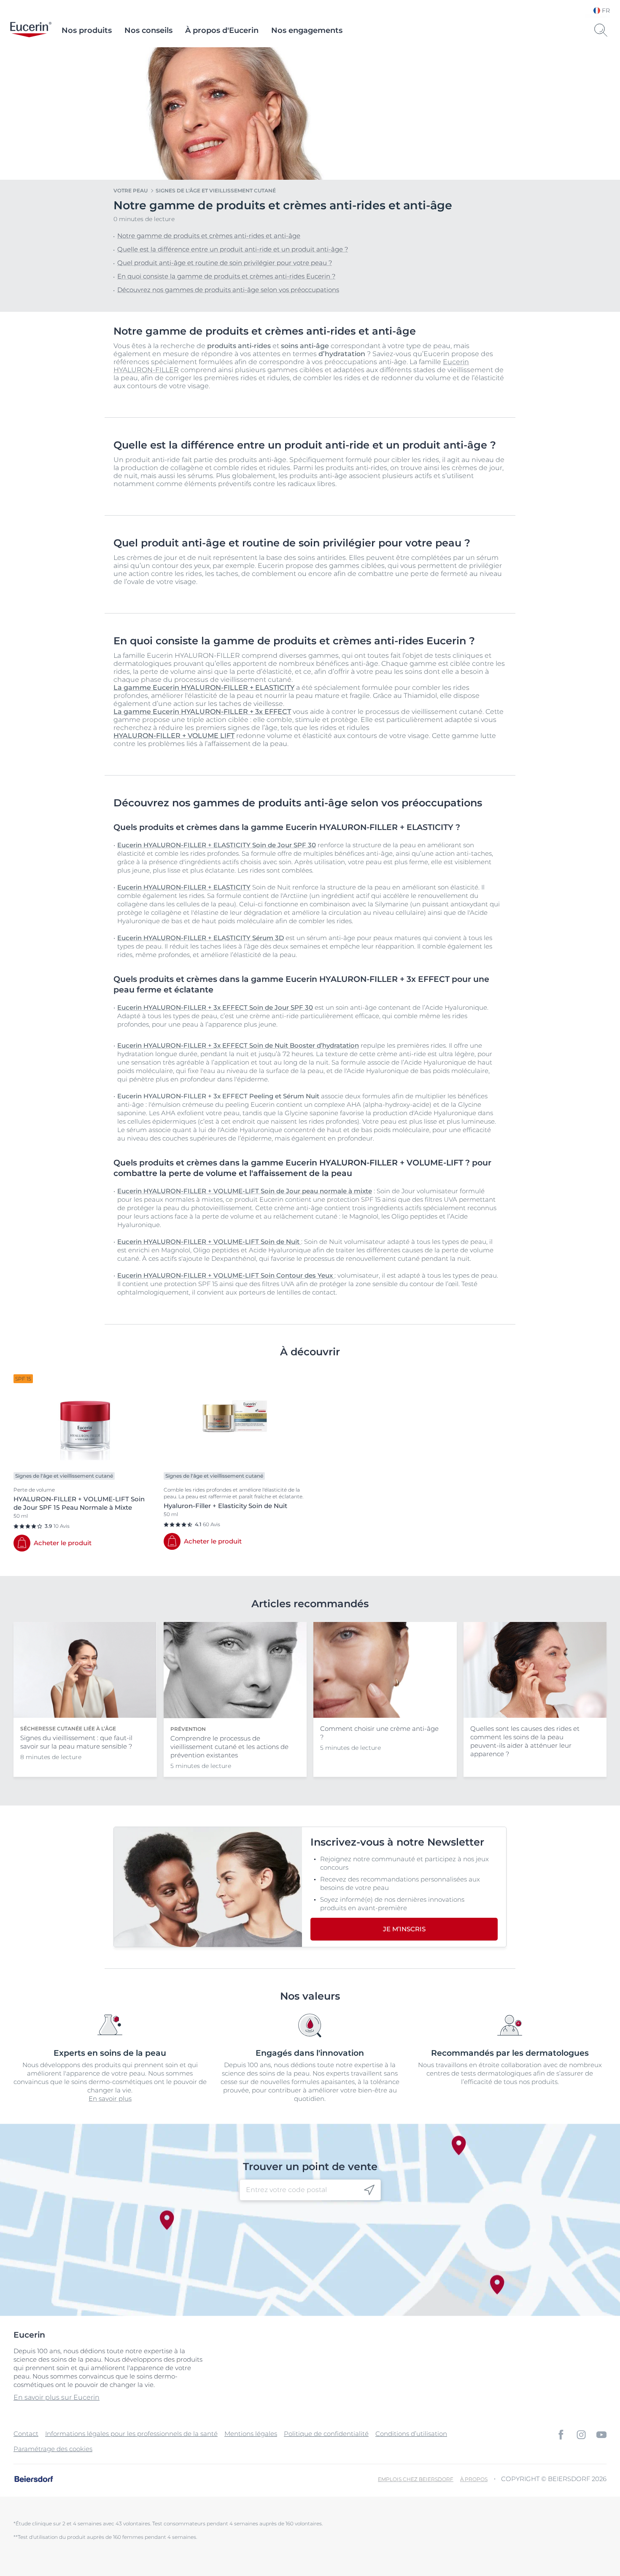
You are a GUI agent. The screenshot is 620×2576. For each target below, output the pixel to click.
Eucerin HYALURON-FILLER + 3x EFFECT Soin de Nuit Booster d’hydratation (238, 1045)
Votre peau (131, 191)
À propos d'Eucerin (222, 30)
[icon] (369, 2190)
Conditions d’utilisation (411, 2434)
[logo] (31, 30)
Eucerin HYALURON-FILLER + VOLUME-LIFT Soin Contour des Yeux (226, 1275)
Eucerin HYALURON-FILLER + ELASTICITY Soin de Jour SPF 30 (217, 845)
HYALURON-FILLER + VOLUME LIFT (174, 736)
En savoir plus (110, 2099)
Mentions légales (251, 2434)
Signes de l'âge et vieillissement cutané (216, 191)
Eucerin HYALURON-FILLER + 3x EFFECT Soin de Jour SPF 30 (215, 1007)
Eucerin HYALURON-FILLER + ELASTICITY (184, 887)
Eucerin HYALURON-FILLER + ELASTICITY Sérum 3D (201, 938)
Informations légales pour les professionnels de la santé (131, 2434)
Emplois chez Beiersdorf (416, 2479)
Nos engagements (307, 30)
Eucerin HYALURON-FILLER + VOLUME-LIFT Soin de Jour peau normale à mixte (245, 1191)
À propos (474, 2479)
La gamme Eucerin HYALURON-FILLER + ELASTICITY (204, 688)
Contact (26, 2434)
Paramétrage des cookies (53, 2449)
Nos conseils (148, 30)
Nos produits (87, 30)
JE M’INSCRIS (404, 1929)
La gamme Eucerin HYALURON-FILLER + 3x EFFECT (202, 712)
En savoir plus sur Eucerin (57, 2397)
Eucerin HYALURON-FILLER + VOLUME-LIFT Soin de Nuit (209, 1242)
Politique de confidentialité (326, 2434)
